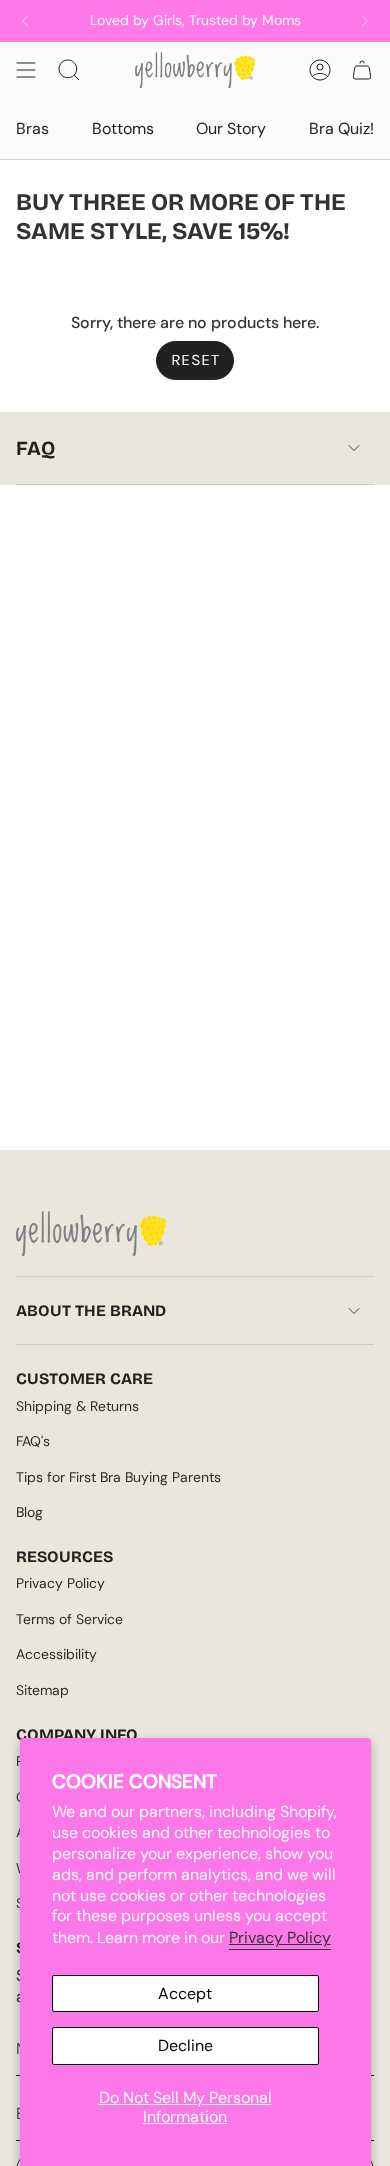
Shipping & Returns (77, 1406)
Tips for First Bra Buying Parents (118, 1477)
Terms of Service (69, 1619)
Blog (29, 1512)
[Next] (365, 21)
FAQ (35, 448)
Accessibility (56, 1654)
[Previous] (25, 21)
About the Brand (91, 1310)
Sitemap (42, 1690)
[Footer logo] (91, 1233)
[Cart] (362, 70)
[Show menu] (26, 70)
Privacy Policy (280, 1937)
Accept (185, 1993)
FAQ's (33, 1441)
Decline (185, 2045)
